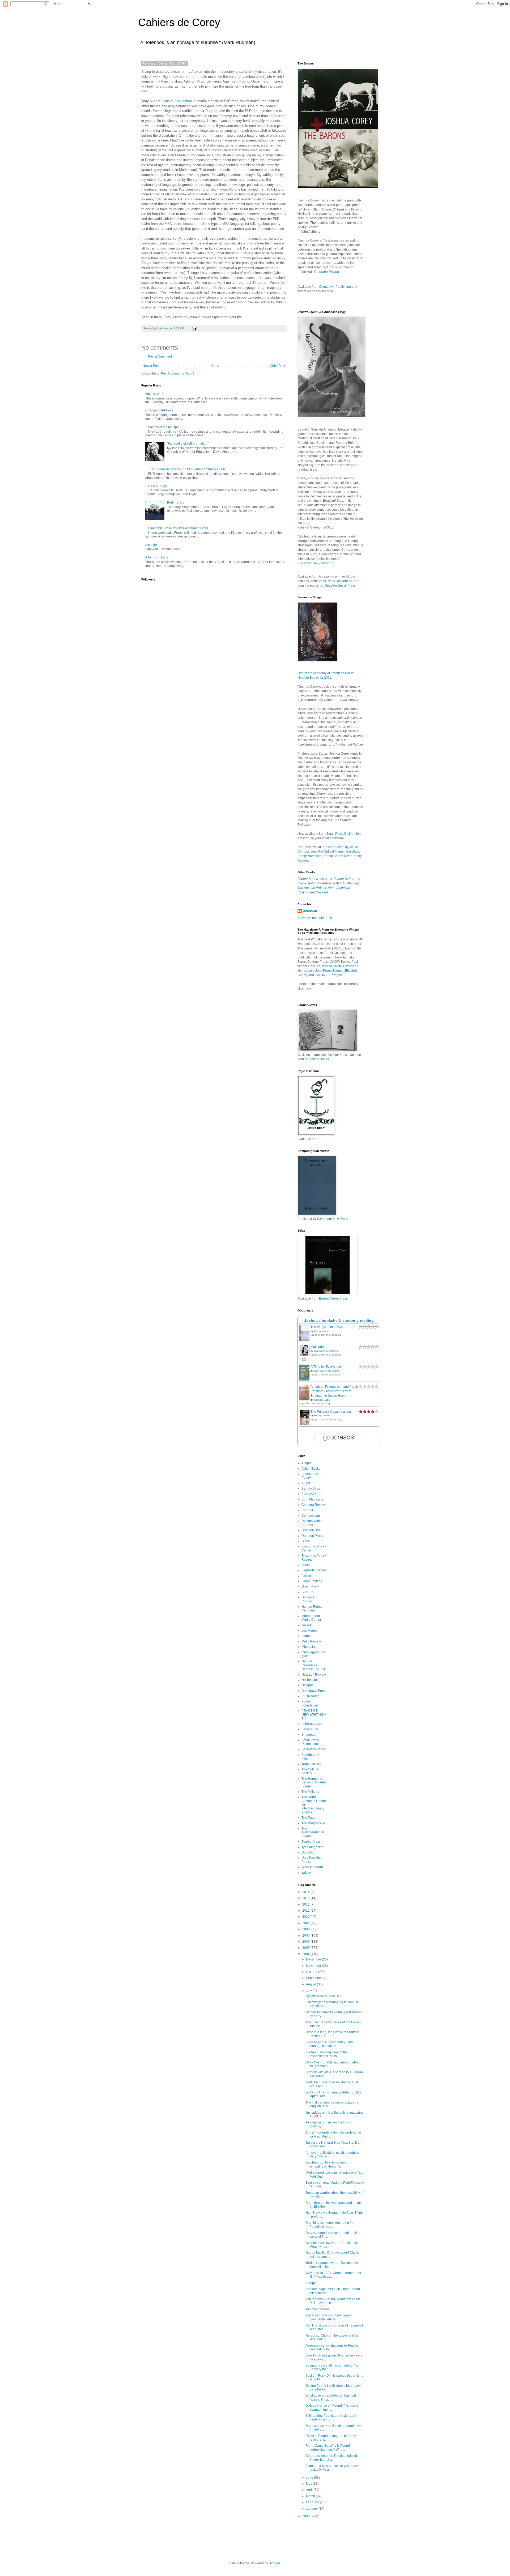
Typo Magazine (313, 1847)
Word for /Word (312, 1867)
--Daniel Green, (315, 527)
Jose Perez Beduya (329, 971)
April (310, 2490)
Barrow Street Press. (334, 1298)
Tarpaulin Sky (311, 1764)
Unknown (310, 911)
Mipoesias (309, 1647)
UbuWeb (308, 1852)
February (313, 2502)
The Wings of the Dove (327, 1327)
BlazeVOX (309, 1494)
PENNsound (311, 1696)
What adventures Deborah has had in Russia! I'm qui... (332, 2397)
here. (316, 1139)
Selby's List (310, 1729)
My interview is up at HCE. (324, 1996)
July (309, 1990)
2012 (306, 1904)
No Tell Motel (311, 1680)
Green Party (310, 1586)
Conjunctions (311, 1516)
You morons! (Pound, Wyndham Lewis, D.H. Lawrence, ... (333, 2301)
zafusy (306, 1873)
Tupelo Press (311, 1842)
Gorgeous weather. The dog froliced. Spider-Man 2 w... (332, 2458)
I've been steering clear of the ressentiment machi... (327, 2054)
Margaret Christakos (326, 1351)
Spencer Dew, (310, 563)
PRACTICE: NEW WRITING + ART (314, 1715)
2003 (306, 2516)
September (314, 1978)
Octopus (307, 1685)
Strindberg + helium (310, 1757)
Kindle (350, 577)
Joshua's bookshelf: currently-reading (339, 1321)
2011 (306, 1911)
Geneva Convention (177, 101)
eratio (306, 1565)
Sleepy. (311, 2283)
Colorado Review (327, 272)
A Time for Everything (326, 1367)
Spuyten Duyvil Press (340, 586)
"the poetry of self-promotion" (188, 444)
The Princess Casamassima (331, 1412)
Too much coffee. (318, 2309)
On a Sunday (157, 486)
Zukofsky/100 (155, 394)
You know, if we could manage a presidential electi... (329, 2317)
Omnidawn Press (314, 1691)
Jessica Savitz (331, 966)
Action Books (311, 1469)
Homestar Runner (309, 1599)
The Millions (310, 1792)
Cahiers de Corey (179, 22)
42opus (307, 1463)
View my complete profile (316, 918)
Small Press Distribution (335, 581)
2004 (306, 1954)
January (312, 2509)
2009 (306, 1923)
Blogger (274, 2563)
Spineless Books (314, 1749)
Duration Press (312, 1536)
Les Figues (309, 1631)
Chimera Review (314, 1505)
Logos (306, 1636)
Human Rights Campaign (312, 1609)
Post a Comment (160, 356)
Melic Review (311, 1641)
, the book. (315, 879)
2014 (306, 1892)
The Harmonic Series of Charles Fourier (314, 1782)
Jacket (306, 1625)
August (311, 1984)
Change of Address (159, 410)
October (312, 1972)
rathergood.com (313, 1724)
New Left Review (314, 1675)
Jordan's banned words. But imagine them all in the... (332, 2265)
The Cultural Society (310, 1771)
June (310, 2478)
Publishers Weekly (335, 847)
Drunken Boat (311, 1530)
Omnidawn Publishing (335, 287)
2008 (306, 1929)
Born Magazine (313, 1499)
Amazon (303, 838)
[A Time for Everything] (306, 1380)
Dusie (306, 1541)
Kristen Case (322, 1400)
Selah (312, 883)
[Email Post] (194, 328)
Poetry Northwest (310, 856)
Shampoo (309, 1735)
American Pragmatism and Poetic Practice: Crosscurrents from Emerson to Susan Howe (335, 1391)
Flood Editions (312, 1581)
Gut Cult (307, 1592)
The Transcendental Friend (313, 1832)
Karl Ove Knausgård (327, 1371)
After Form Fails (157, 557)
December (314, 1959)
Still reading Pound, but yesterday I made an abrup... (331, 2418)
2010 (306, 1917)
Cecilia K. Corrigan (328, 975)
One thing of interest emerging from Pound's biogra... (331, 2225)
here (308, 988)
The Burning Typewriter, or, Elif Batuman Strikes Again (186, 469)
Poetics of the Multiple (164, 427)
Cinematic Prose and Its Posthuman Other (178, 528)
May (309, 2484)
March (311, 2496)
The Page (309, 1818)
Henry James (322, 1331)
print (338, 577)
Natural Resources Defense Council (314, 1665)
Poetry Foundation (310, 1703)
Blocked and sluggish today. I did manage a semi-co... (329, 2044)
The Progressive (313, 1823)
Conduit (307, 1510)
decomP (327, 563)
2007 (306, 1936)
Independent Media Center (311, 1618)
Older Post (277, 366)
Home (215, 366)
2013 (306, 1898)
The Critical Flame (331, 852)
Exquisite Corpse (314, 1570)
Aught (306, 1483)
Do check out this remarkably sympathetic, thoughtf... (326, 2164)
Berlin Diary (176, 502)
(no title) (151, 545)
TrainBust (352, 852)
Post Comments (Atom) (178, 373)
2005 (306, 1948)
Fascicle (307, 1576)
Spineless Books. (317, 1059)
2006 (306, 1942)
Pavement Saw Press (333, 1219)
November (314, 1966)
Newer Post (151, 366)
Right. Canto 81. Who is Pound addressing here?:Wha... (328, 2448)
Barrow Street (311, 1489)
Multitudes (318, 1347)
